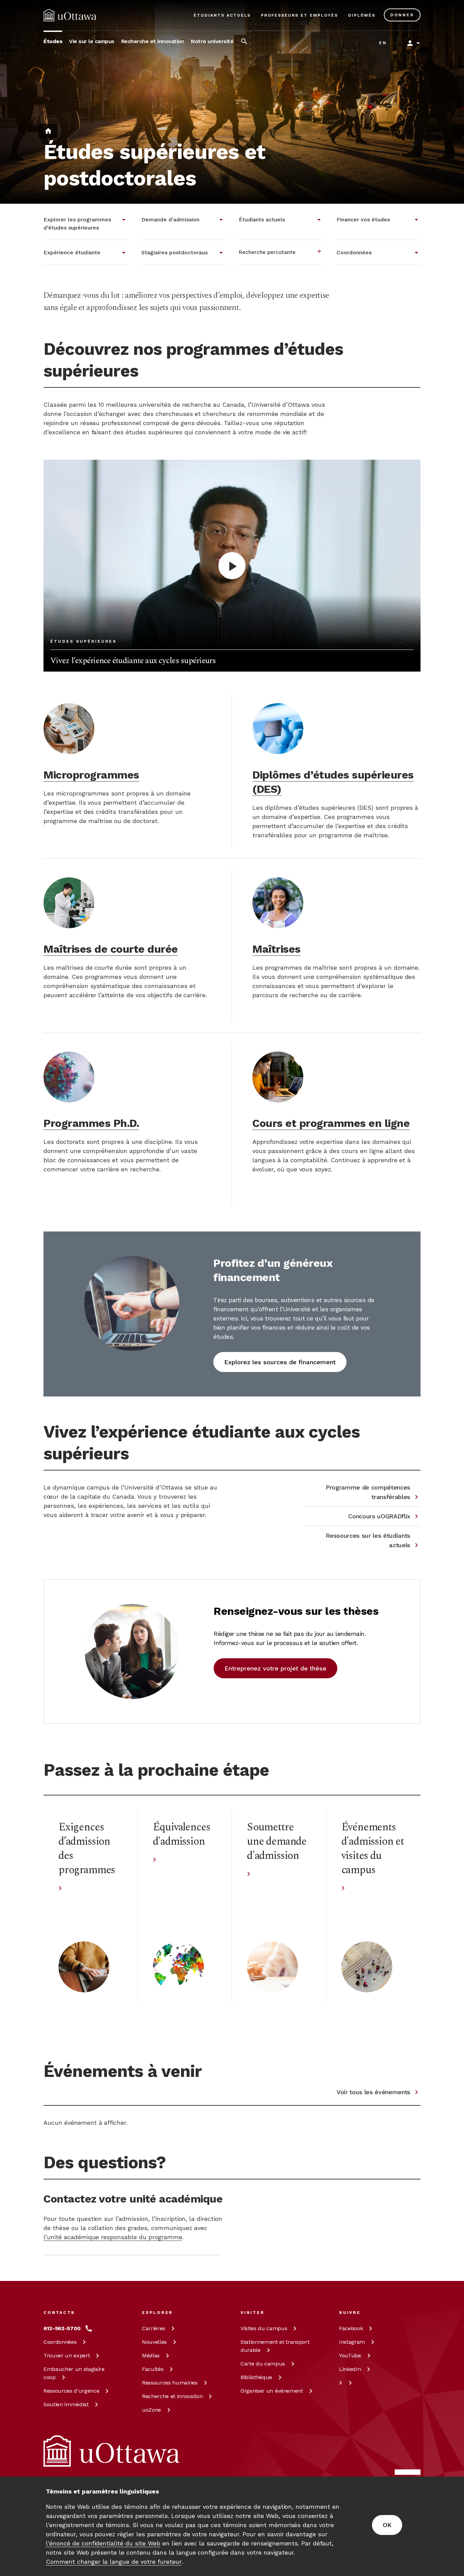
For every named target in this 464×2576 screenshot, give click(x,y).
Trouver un (67, 2355)
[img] (70, 15)
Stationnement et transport (275, 2346)
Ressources (71, 2391)
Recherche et (172, 2396)
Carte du (263, 2364)
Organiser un (272, 2391)
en (383, 43)
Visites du (264, 2328)
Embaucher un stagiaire (74, 2373)
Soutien (66, 2404)
